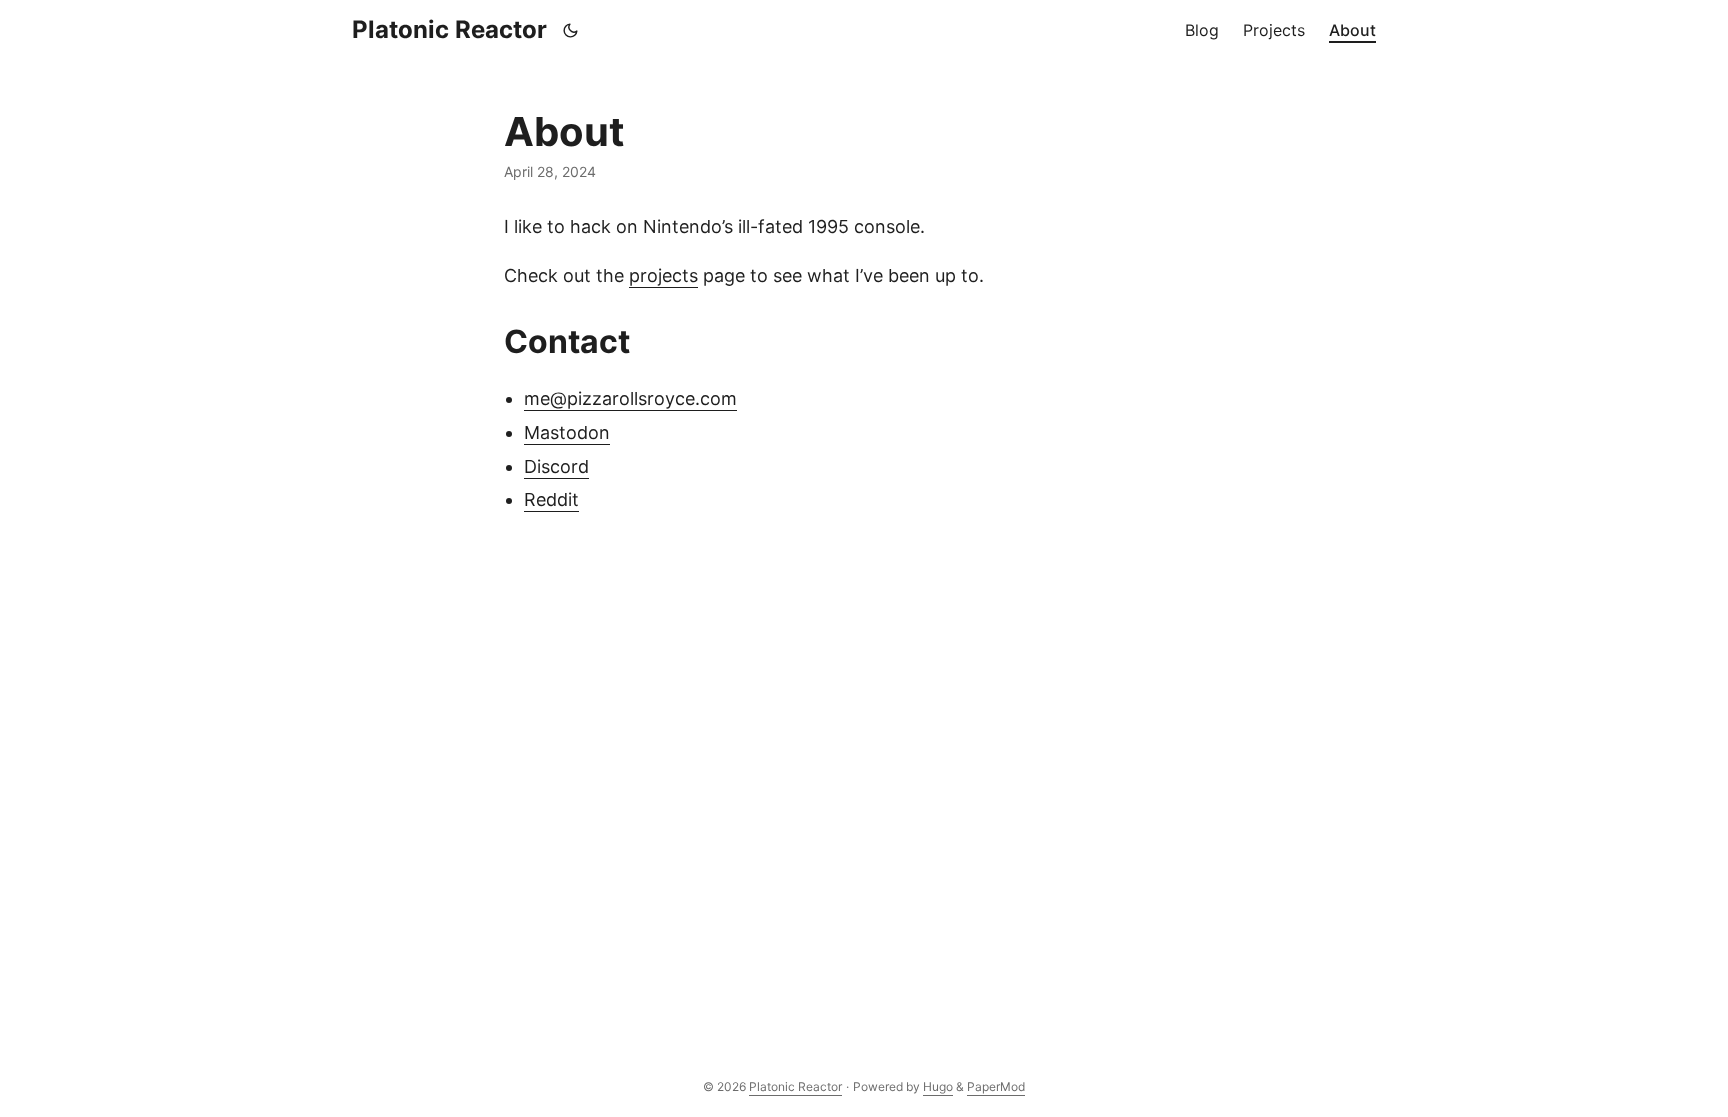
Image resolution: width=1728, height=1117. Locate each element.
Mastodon (567, 432)
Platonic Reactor (449, 29)
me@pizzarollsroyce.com (630, 398)
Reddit (551, 499)
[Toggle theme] (571, 30)
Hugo (938, 1086)
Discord (556, 466)
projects (663, 275)
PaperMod (996, 1086)
